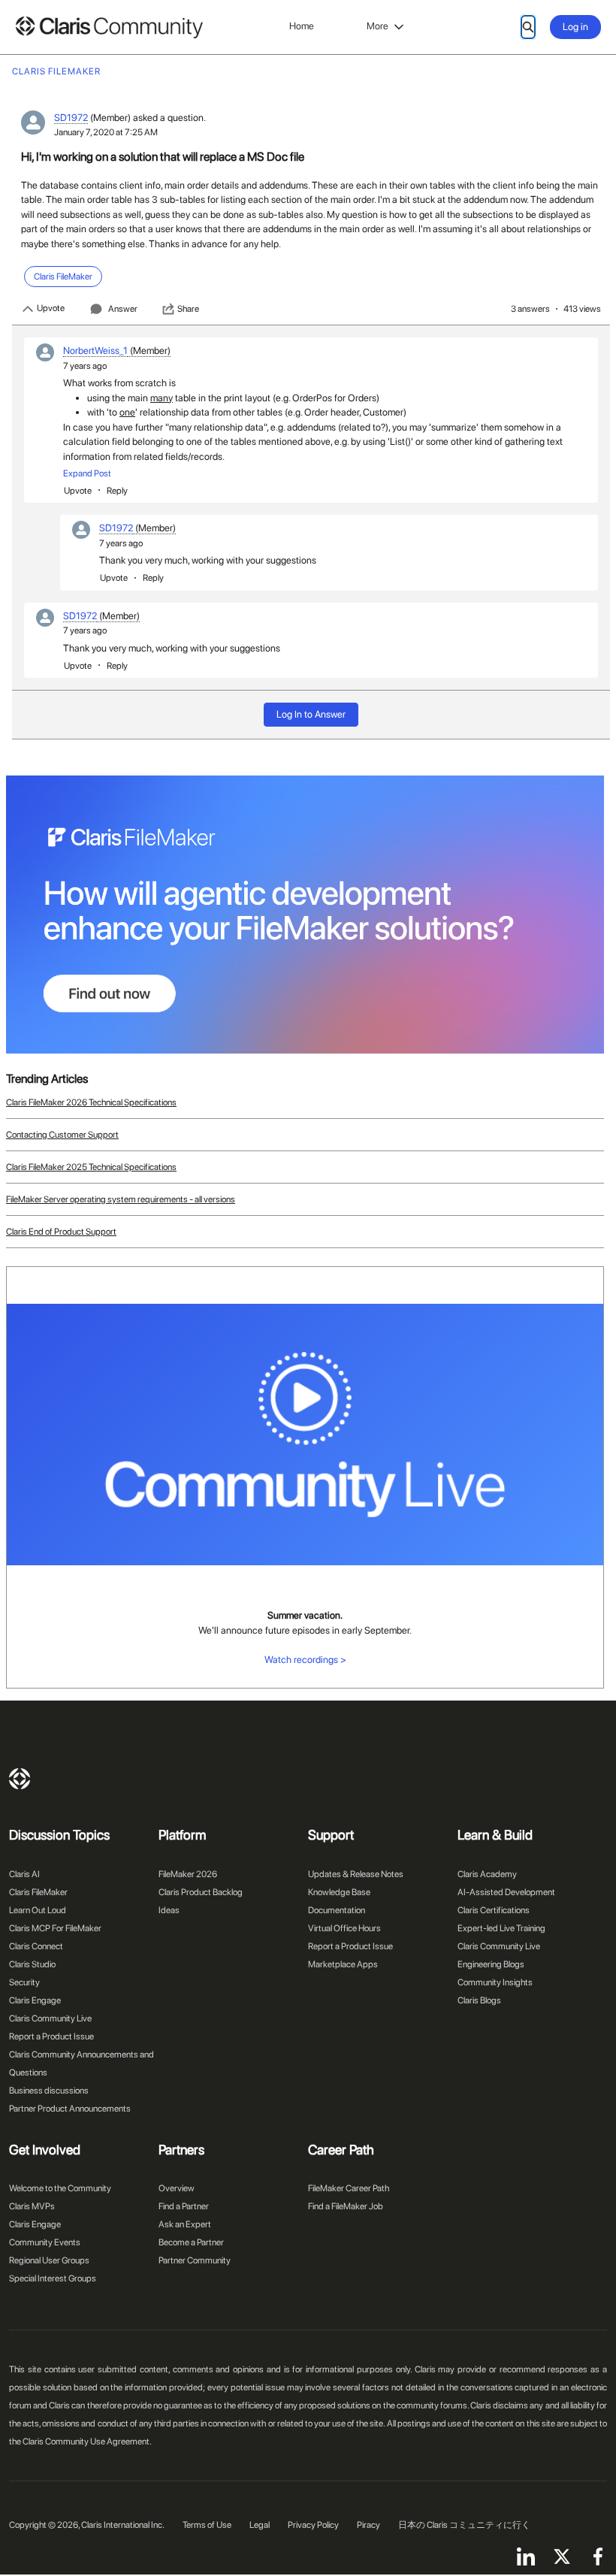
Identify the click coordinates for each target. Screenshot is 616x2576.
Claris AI (24, 1874)
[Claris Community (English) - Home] (109, 27)
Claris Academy (487, 1874)
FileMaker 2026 (188, 1874)
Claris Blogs (479, 2000)
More (377, 26)
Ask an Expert (185, 2224)
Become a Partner (191, 2242)
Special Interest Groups (53, 2278)
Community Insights (495, 1982)
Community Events (45, 2242)
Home (302, 26)
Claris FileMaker (38, 1892)
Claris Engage (35, 2000)
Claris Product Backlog (201, 1892)
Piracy (368, 2525)
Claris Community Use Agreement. (87, 2441)
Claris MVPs (32, 2206)
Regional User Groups (49, 2260)
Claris (20, 1779)
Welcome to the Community (60, 2188)
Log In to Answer (311, 714)
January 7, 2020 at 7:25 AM (106, 132)
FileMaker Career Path (349, 2188)
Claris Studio (32, 1964)
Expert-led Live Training (501, 1928)
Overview (177, 2188)
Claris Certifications (494, 1910)
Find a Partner (184, 2206)
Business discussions (49, 2091)
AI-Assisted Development (506, 1892)
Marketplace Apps (343, 1964)
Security (24, 1982)
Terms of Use (207, 2525)
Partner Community (195, 2260)
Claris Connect (36, 1946)
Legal (260, 2525)
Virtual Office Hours (344, 1928)
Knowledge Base (339, 1892)
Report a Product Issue (51, 2036)
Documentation (337, 1910)
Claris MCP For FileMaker (55, 1928)
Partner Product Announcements (70, 2109)
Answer (123, 309)
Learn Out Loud (38, 1910)
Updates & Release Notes (356, 1874)
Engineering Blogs (491, 1964)
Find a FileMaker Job (346, 2206)
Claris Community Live (50, 2018)
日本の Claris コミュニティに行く (464, 2525)
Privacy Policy (313, 2525)
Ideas (169, 1910)
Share (188, 309)
